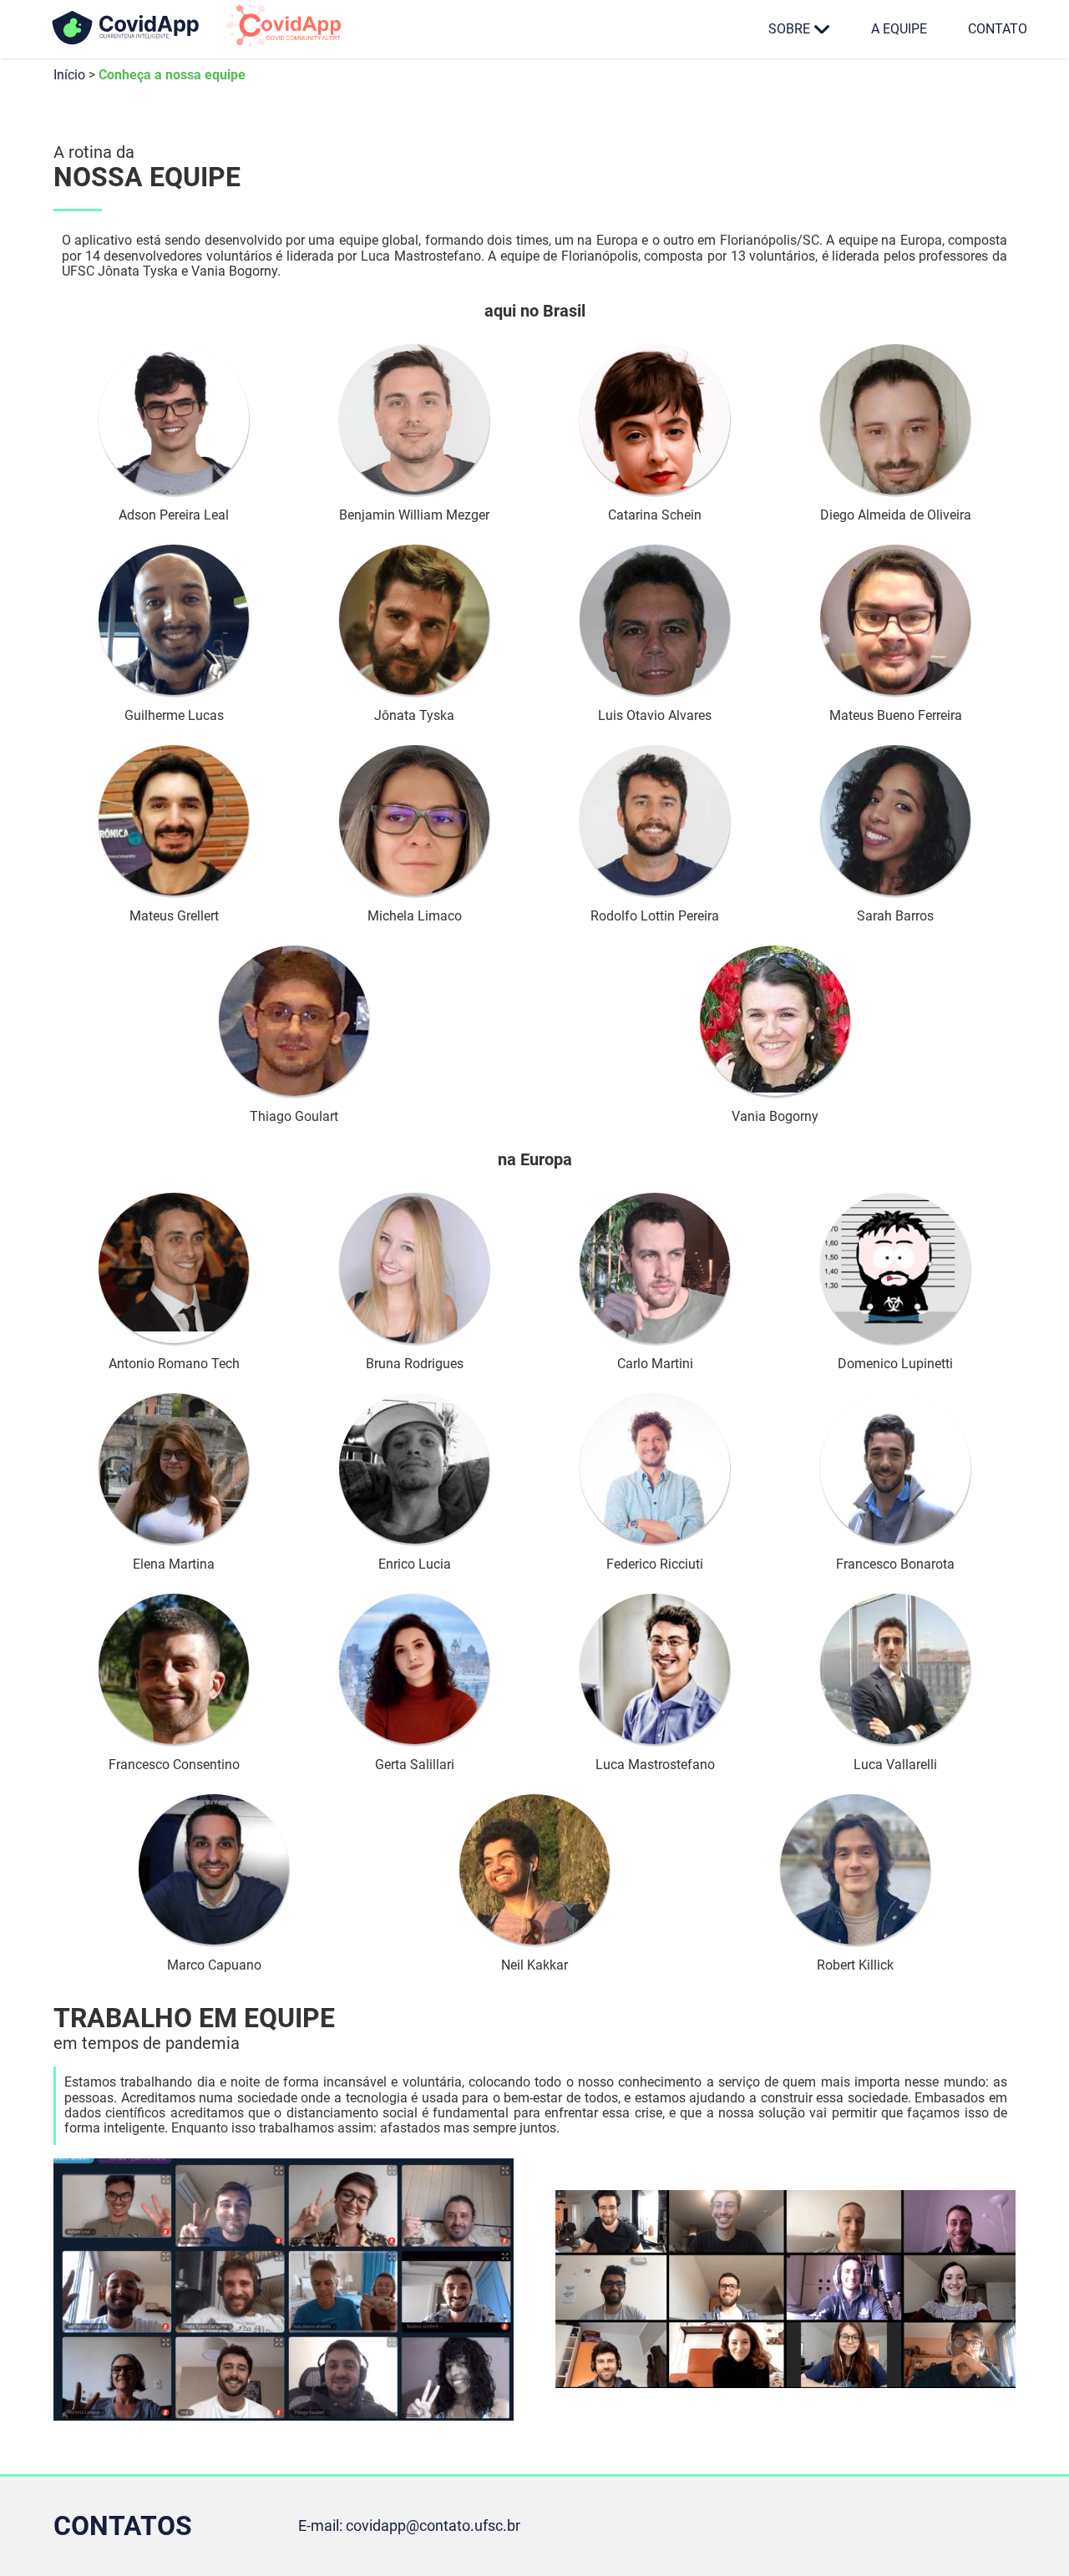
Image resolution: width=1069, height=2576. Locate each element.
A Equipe (899, 29)
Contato (998, 29)
